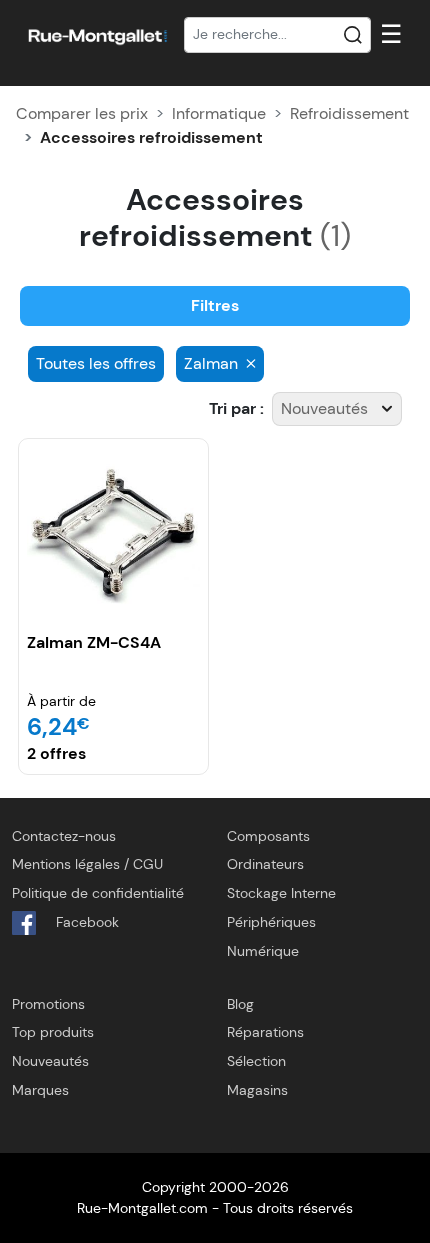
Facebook (85, 922)
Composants (268, 836)
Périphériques (271, 922)
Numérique (263, 951)
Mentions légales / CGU (87, 864)
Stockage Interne (281, 893)
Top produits (53, 1032)
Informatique (219, 113)
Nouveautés (50, 1061)
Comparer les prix (82, 113)
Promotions (48, 1004)
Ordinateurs (265, 864)
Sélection (256, 1061)
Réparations (265, 1032)
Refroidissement (349, 113)
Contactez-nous (64, 836)
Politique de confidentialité (98, 893)
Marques (40, 1090)
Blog (240, 1004)
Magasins (257, 1090)
